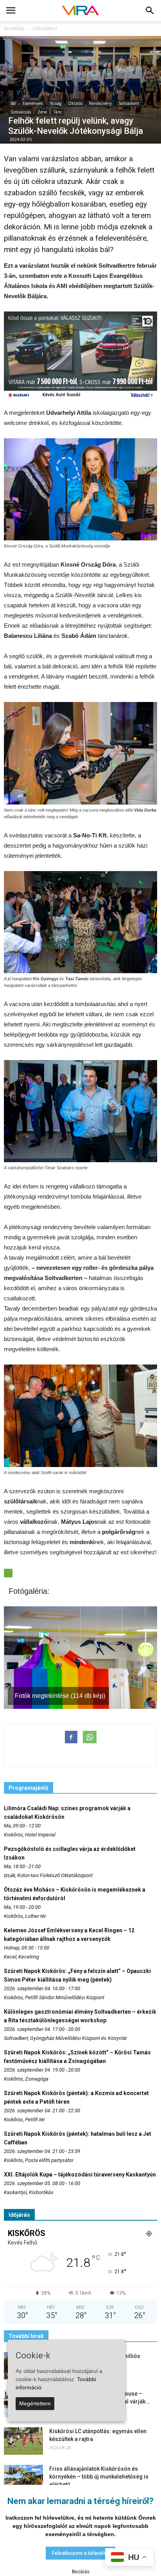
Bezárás (81, 2572)
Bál (13, 103)
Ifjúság (55, 103)
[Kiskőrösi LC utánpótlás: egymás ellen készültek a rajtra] (23, 2441)
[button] (150, 11)
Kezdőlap (14, 28)
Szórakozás (21, 112)
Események (33, 103)
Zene (42, 112)
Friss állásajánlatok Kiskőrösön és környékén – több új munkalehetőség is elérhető (99, 2477)
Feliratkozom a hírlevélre (80, 2553)
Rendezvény (100, 103)
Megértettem (35, 2403)
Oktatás (75, 103)
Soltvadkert (129, 103)
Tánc (58, 112)
